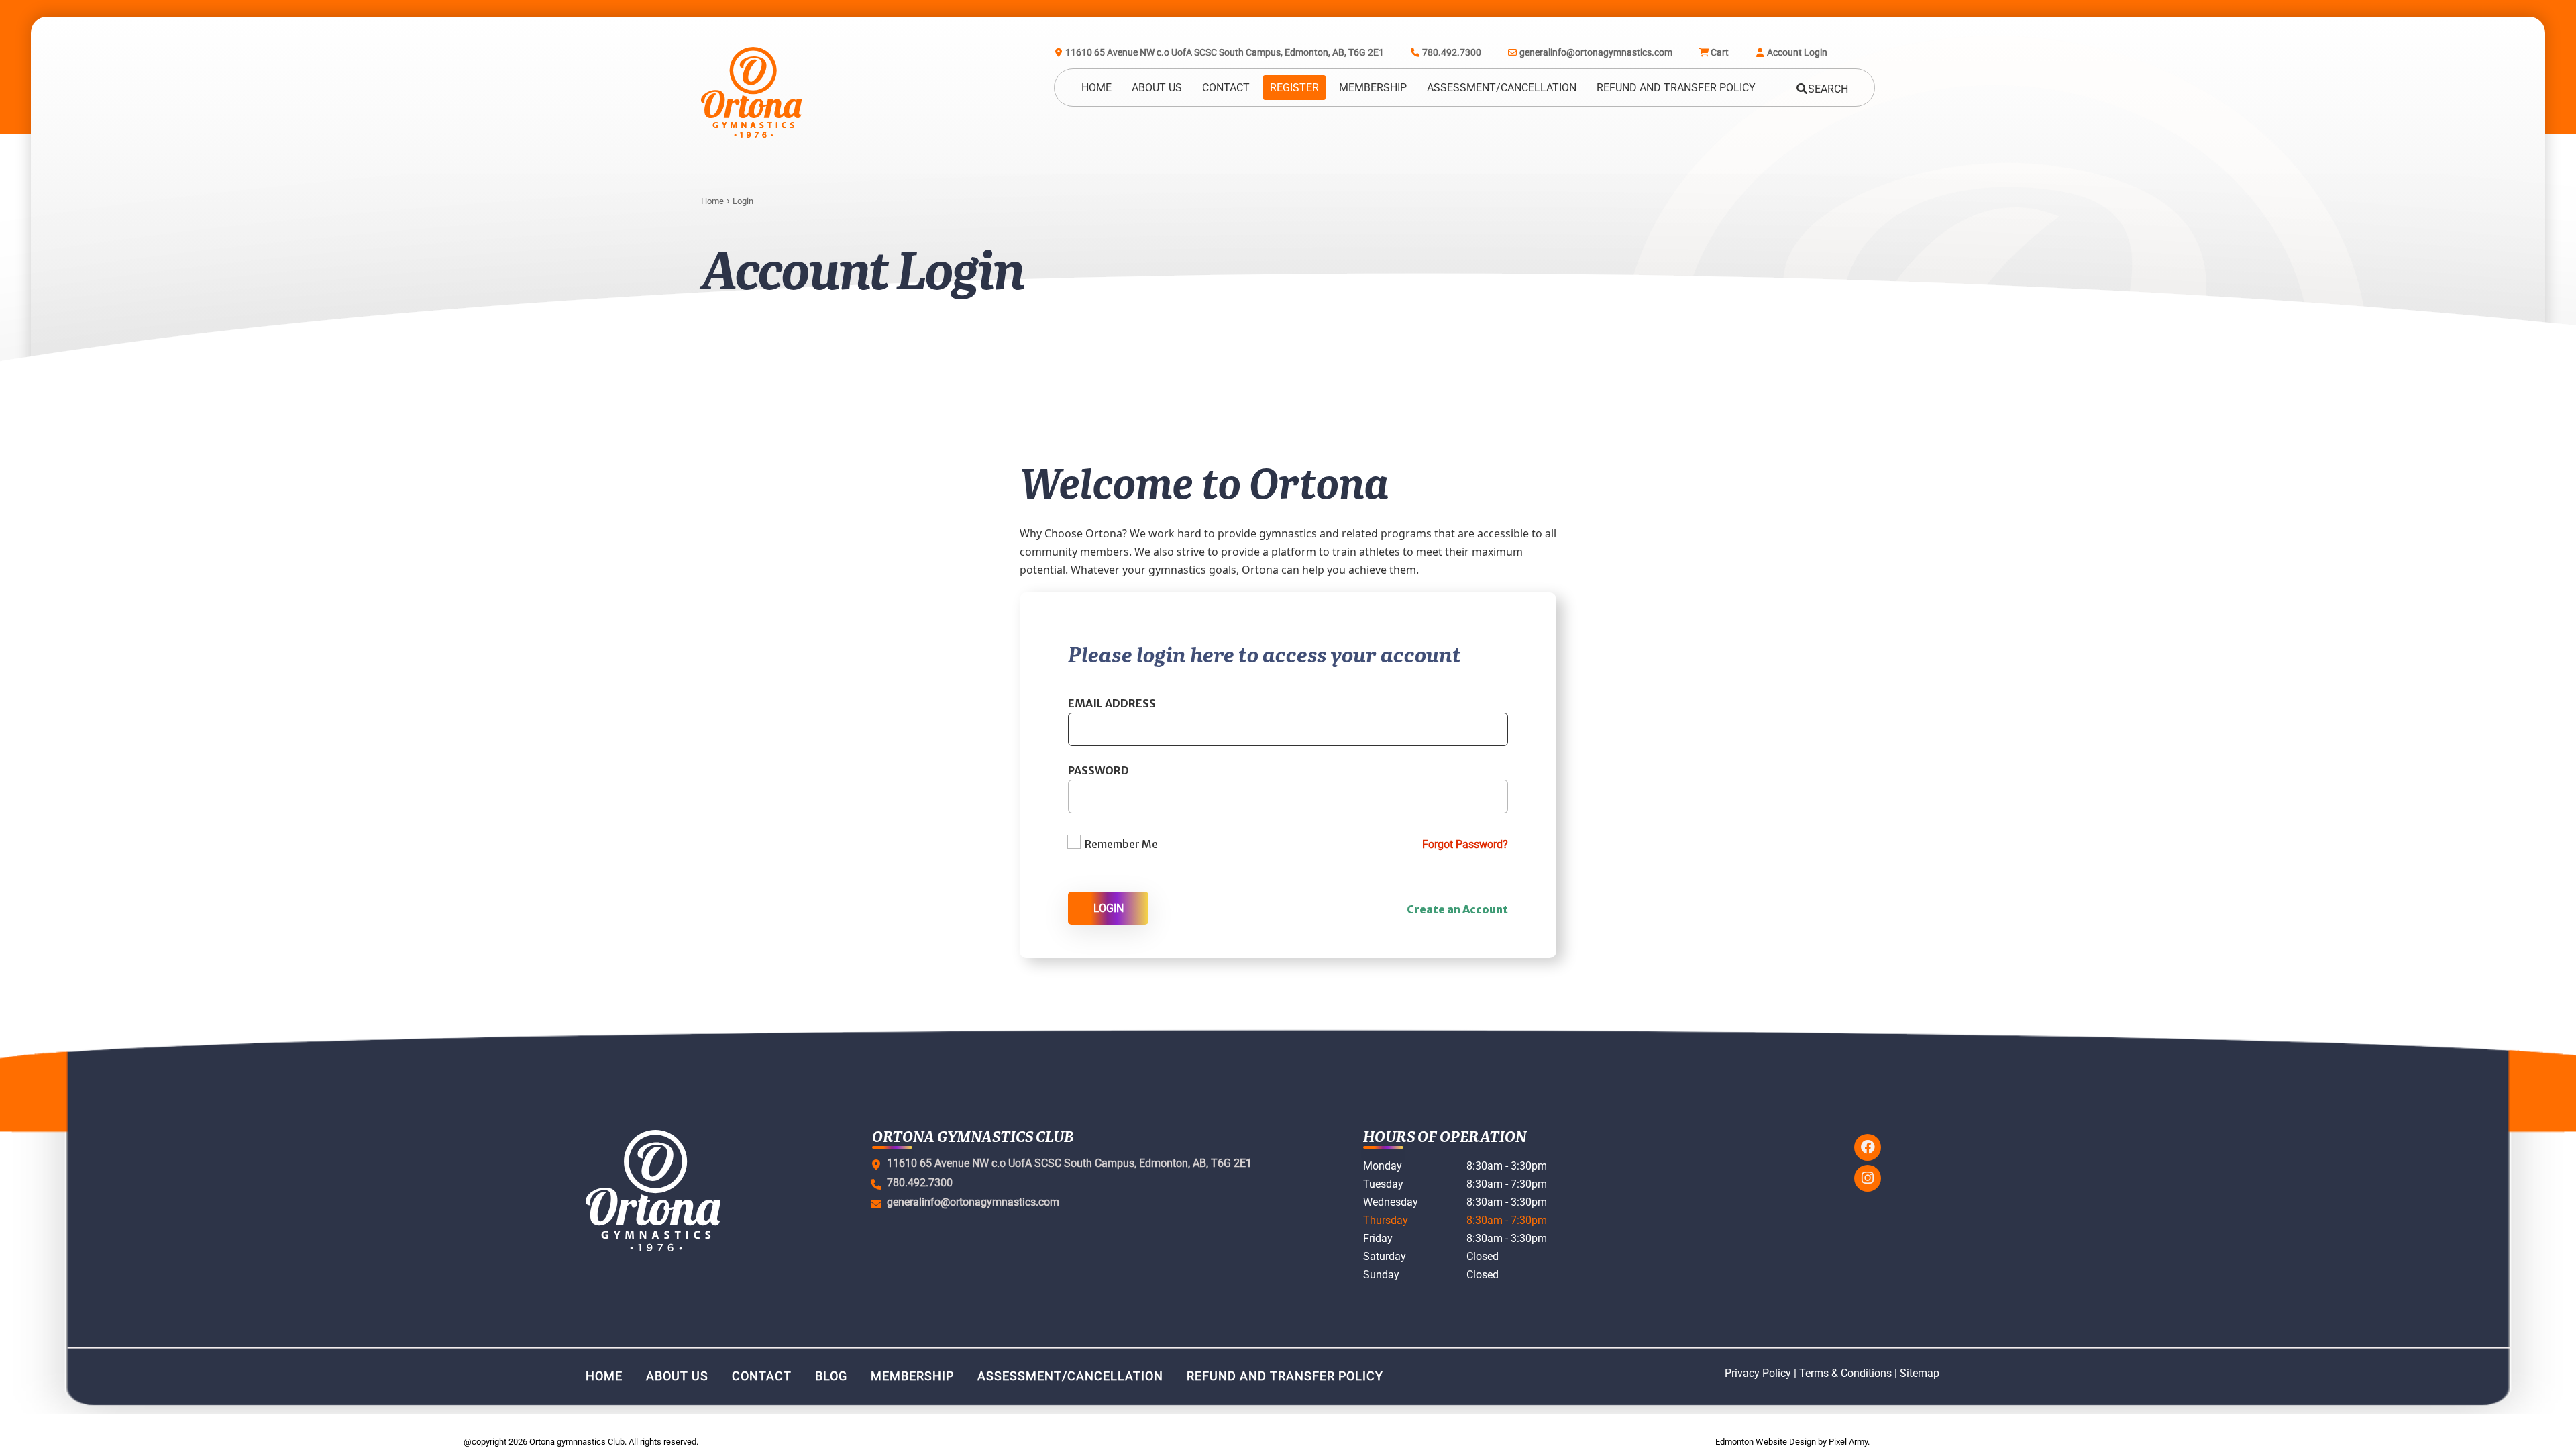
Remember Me (1121, 844)
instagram (1868, 1178)
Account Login (1797, 52)
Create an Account (1457, 909)
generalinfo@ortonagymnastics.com (1596, 52)
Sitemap (1920, 1373)
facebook (1868, 1147)
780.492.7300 (1452, 52)
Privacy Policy (1758, 1373)
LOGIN (1109, 908)
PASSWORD (1098, 770)
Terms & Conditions (1845, 1373)
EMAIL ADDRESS (1112, 703)
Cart (1720, 52)
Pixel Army (1848, 1442)
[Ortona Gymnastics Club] (751, 92)
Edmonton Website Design (1766, 1442)
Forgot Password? (1465, 844)
